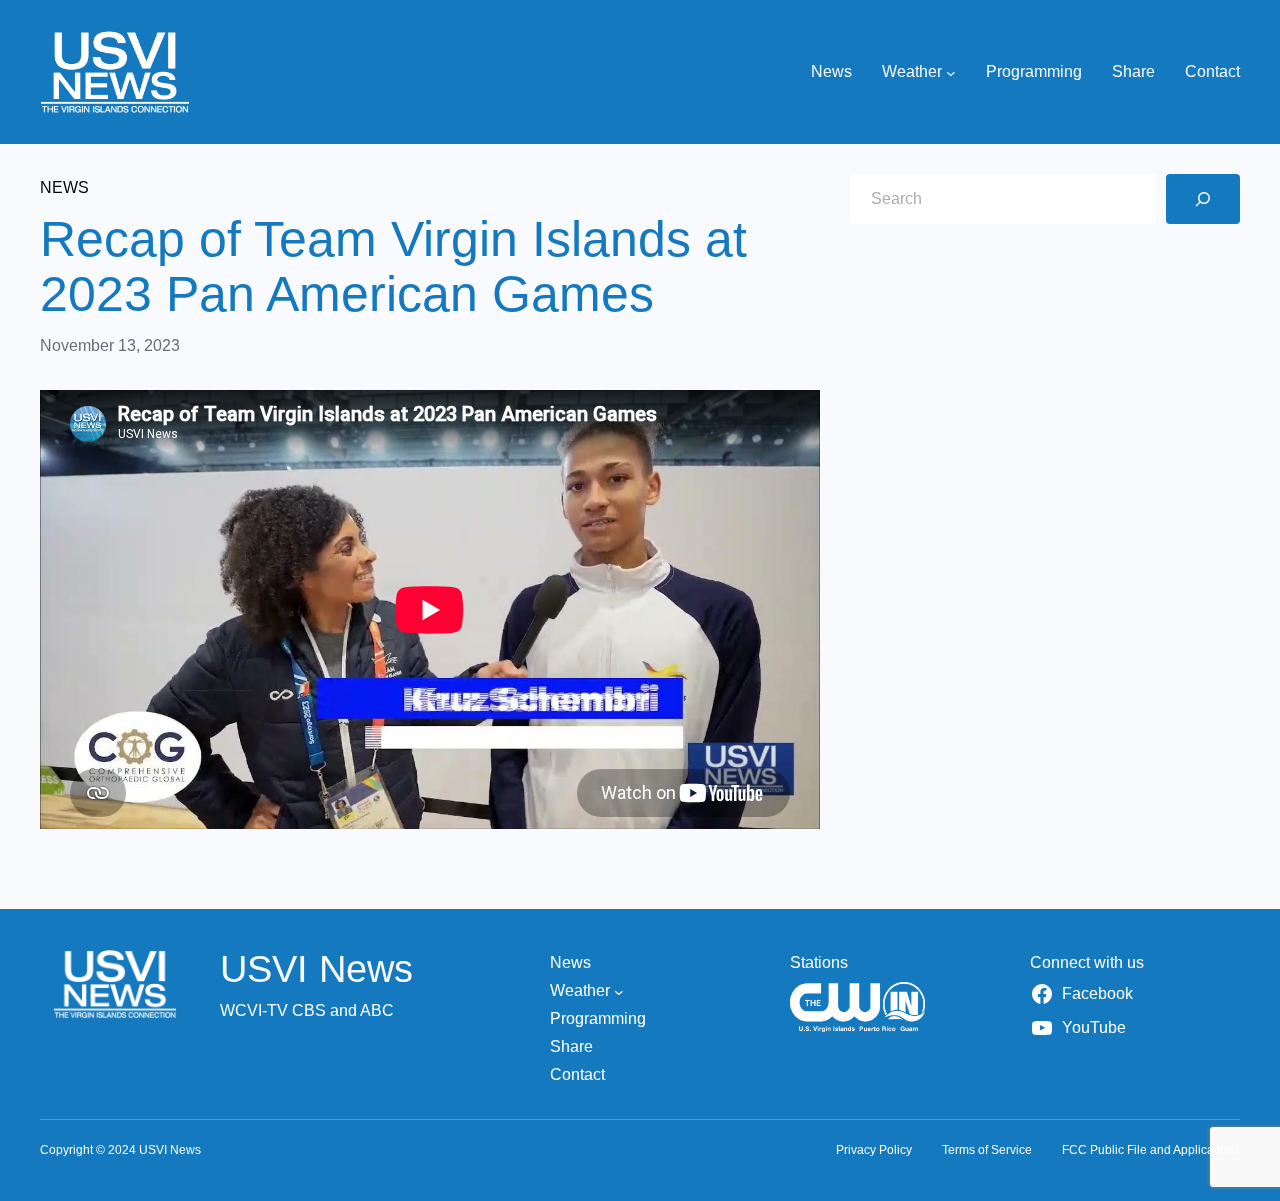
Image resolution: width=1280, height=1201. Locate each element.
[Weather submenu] (951, 72)
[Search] (1203, 199)
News (64, 187)
